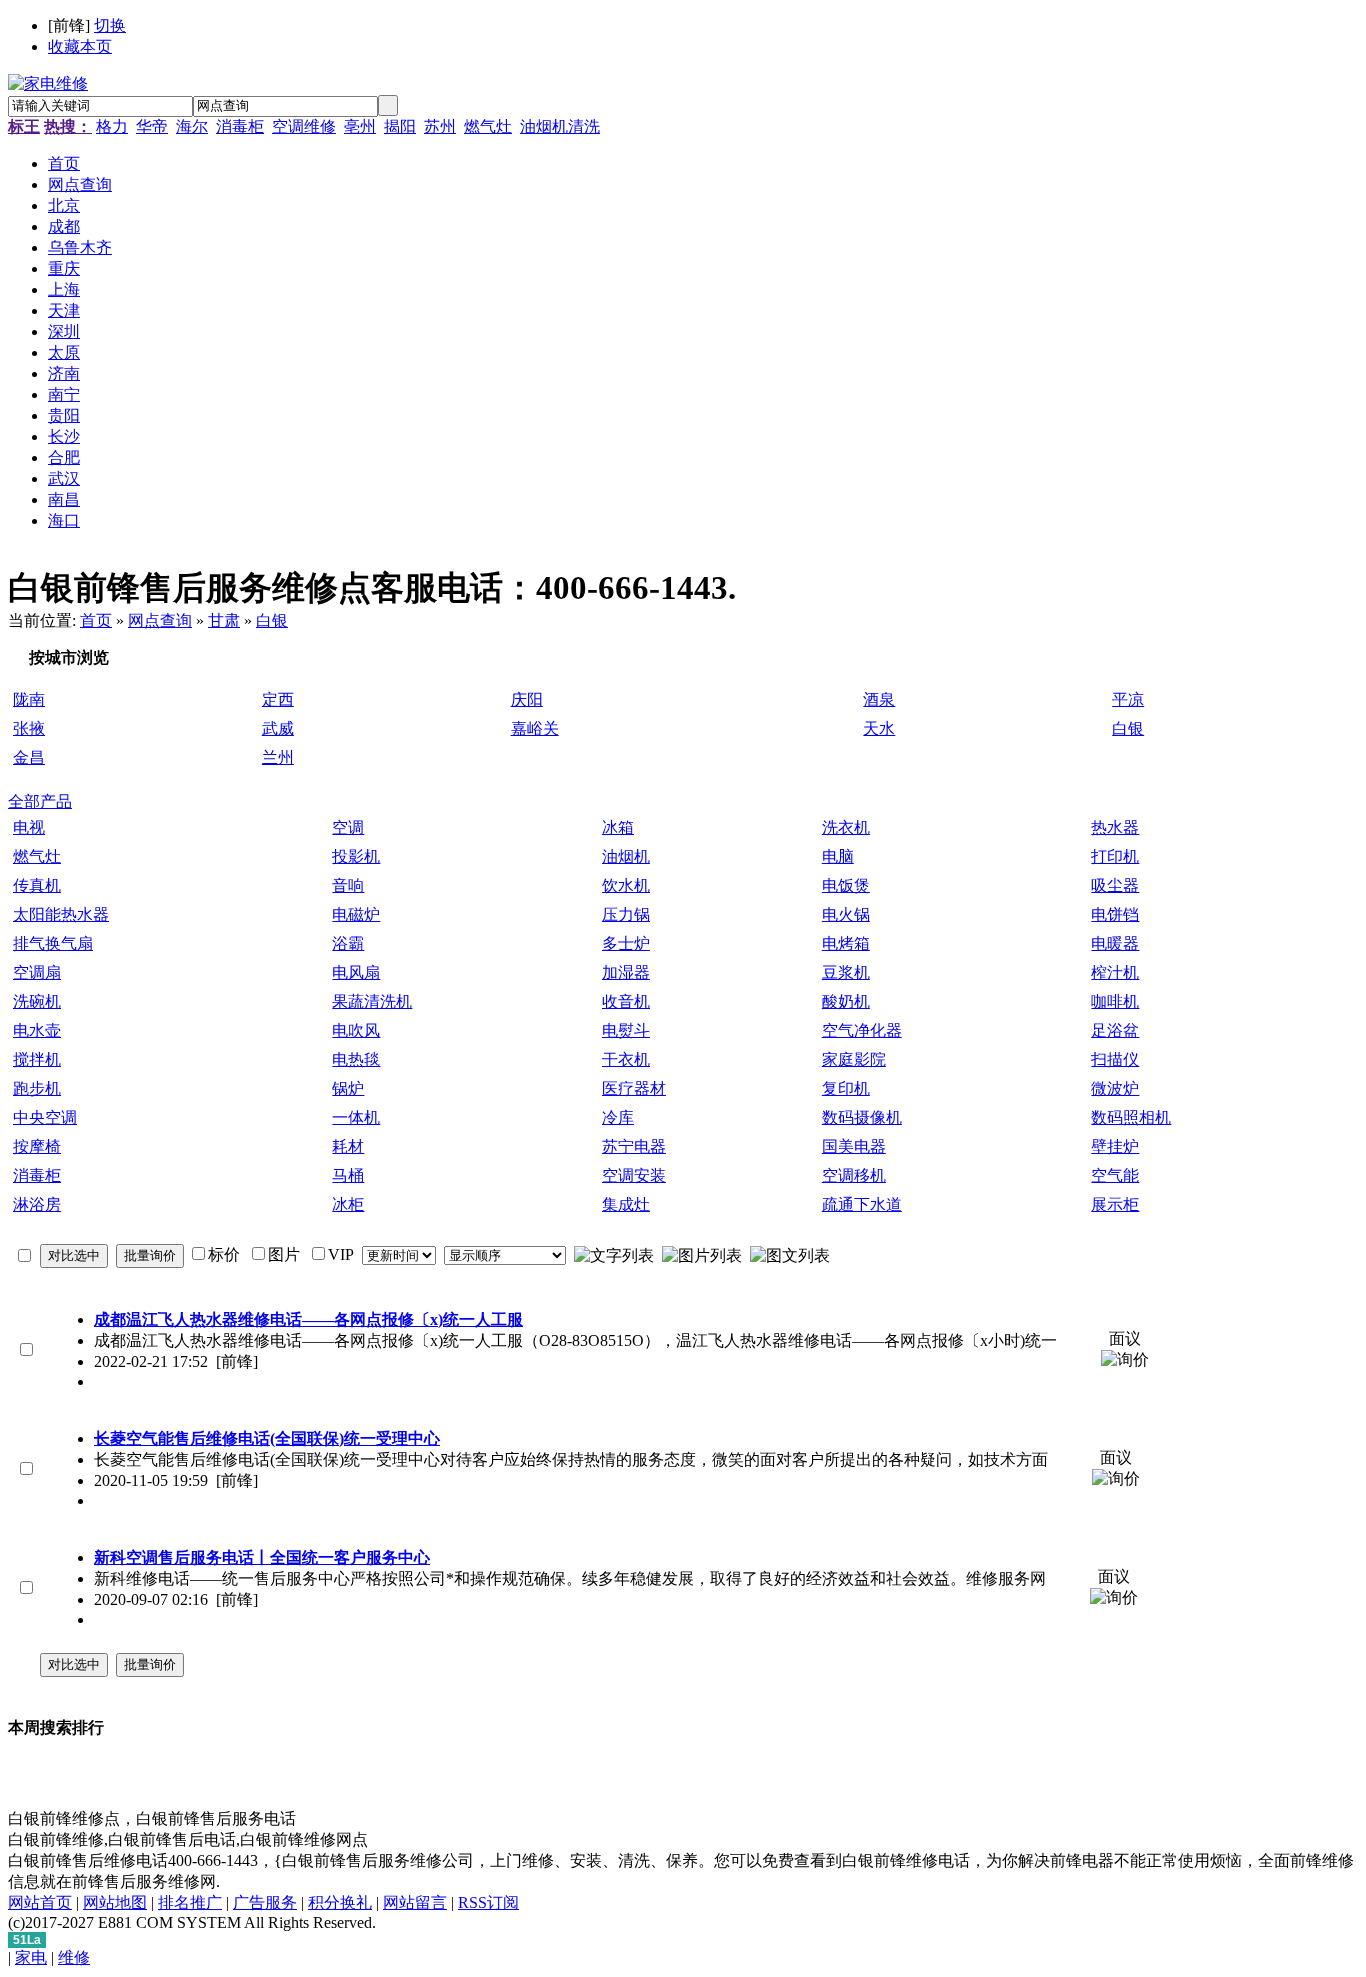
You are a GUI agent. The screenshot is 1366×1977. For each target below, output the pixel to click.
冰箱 (618, 827)
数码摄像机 (862, 1117)
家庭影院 (854, 1059)
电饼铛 (1115, 914)
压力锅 (626, 914)
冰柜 (348, 1204)
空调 (348, 827)
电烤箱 (846, 943)
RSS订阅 (488, 1902)
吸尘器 (1115, 885)
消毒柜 (240, 126)
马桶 (348, 1175)
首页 (96, 620)
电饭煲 (846, 885)
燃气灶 (488, 126)
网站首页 (40, 1902)
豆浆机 (846, 972)
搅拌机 (37, 1059)
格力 (112, 126)
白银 (272, 620)
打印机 (1115, 856)
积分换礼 (340, 1902)
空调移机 (854, 1175)
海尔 (192, 126)
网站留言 (415, 1902)
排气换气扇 (53, 943)
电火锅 (846, 914)
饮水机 (626, 885)
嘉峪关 (535, 728)
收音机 (626, 1001)
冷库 (618, 1117)
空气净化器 (862, 1030)
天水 (879, 728)
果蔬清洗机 (372, 1001)
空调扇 (37, 972)
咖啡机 (1115, 1001)
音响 (348, 885)
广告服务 (265, 1902)
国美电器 (854, 1146)
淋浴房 (37, 1204)
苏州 (440, 126)
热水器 (1115, 827)
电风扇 (356, 972)
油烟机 (626, 856)
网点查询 (160, 620)
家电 (31, 1957)
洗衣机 (846, 827)
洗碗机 (37, 1001)
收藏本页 (80, 46)
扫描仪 (1115, 1059)
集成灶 (626, 1204)
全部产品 (40, 801)
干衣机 (626, 1059)
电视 (29, 827)
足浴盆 (1115, 1030)
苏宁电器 (634, 1146)
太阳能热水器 (61, 914)
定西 (278, 699)
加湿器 (626, 972)
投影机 (356, 856)
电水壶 (37, 1030)
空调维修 (304, 126)
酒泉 (879, 699)
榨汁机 (1115, 972)
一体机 (356, 1117)
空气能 (1115, 1175)
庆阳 (527, 699)
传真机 (37, 885)
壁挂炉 (1115, 1146)
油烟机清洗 (560, 126)
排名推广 (190, 1902)
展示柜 (1115, 1204)
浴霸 (348, 943)
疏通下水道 (862, 1204)
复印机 (846, 1088)
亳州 (360, 126)
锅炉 (348, 1088)
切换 (110, 25)
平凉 (1128, 699)
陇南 (29, 699)
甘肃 (224, 620)
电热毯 (356, 1059)
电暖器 (1115, 943)
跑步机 (37, 1088)
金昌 (29, 757)
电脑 (838, 856)
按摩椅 (37, 1146)
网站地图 (115, 1902)
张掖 (29, 728)
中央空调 (45, 1117)
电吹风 (356, 1030)
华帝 (152, 126)
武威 (278, 728)
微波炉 (1115, 1088)
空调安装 (634, 1175)
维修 (74, 1957)
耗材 (348, 1146)
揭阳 (400, 126)
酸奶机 (846, 1001)
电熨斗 (626, 1030)
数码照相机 (1131, 1117)
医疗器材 (634, 1088)
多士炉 (626, 943)
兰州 (278, 757)
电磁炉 (356, 914)
